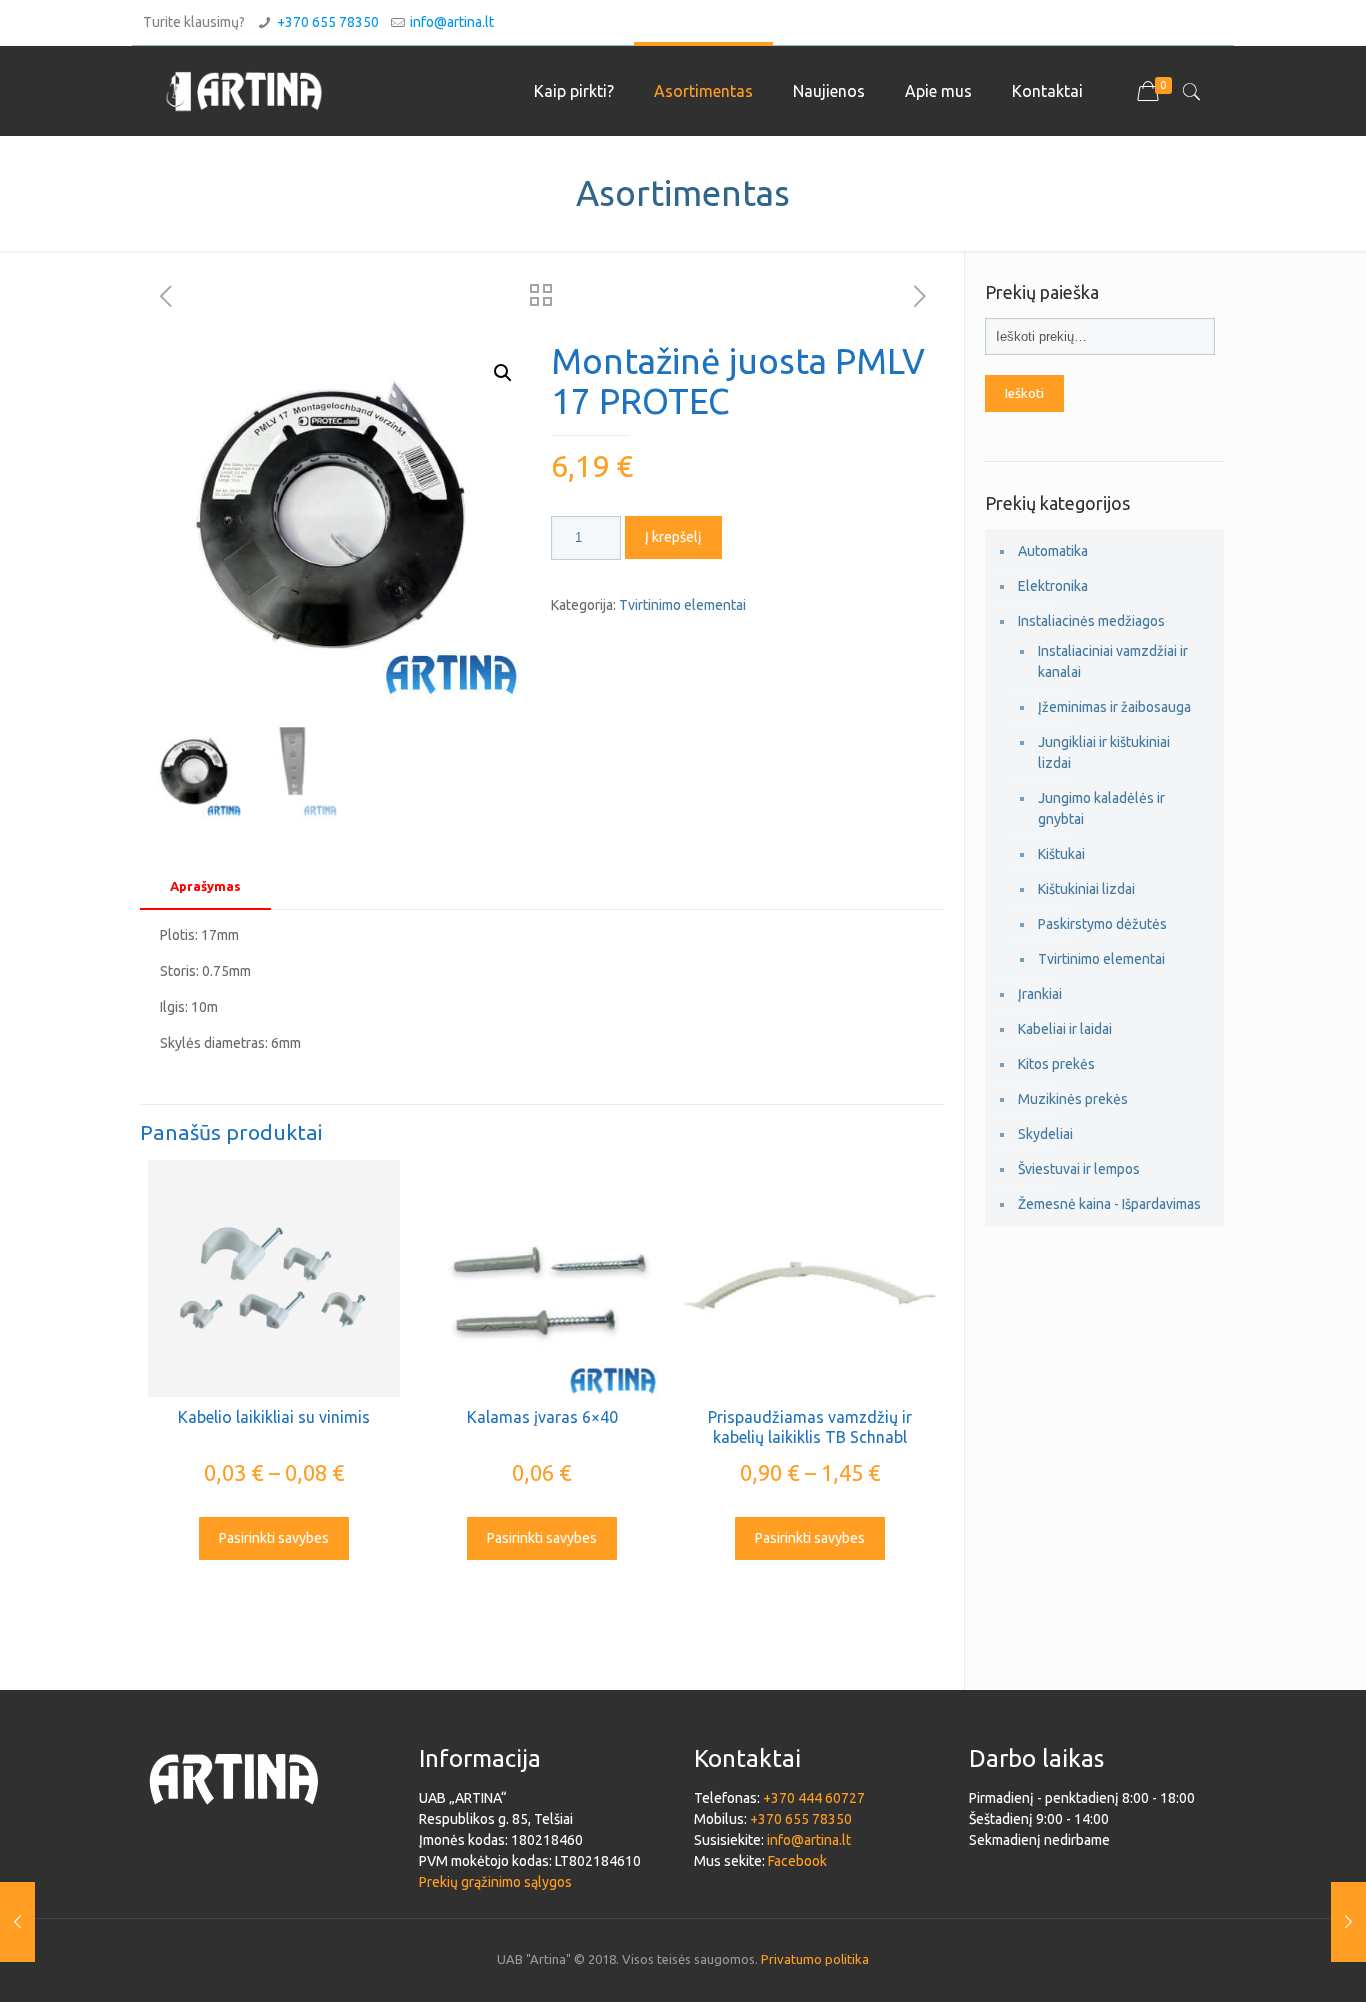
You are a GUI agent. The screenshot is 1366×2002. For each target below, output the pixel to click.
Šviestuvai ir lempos (1079, 1169)
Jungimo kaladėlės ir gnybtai (1101, 808)
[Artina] (244, 91)
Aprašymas (205, 886)
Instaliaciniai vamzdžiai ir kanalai (1113, 661)
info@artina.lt (452, 22)
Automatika (1053, 551)
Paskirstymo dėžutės (1102, 924)
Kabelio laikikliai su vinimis (274, 1417)
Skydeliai (1045, 1134)
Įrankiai (1040, 994)
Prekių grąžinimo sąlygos (495, 1882)
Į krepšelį (673, 537)
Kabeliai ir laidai (1065, 1029)
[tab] (205, 886)
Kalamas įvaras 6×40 (542, 1417)
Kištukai (1061, 854)
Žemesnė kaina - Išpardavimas (1109, 1204)
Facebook (797, 1861)
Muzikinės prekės (1073, 1099)
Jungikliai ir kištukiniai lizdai (1104, 752)
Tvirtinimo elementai (682, 605)
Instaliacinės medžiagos (1091, 621)
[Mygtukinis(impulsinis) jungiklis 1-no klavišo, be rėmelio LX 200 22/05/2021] (1348, 1922)
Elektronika (1053, 586)
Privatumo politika (815, 1959)
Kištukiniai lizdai (1086, 889)
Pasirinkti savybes (274, 1538)
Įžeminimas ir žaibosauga (1114, 707)
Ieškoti (1024, 393)
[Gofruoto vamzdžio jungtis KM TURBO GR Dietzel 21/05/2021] (17, 1922)
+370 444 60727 (814, 1798)
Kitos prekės (1056, 1064)
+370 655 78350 (328, 22)
